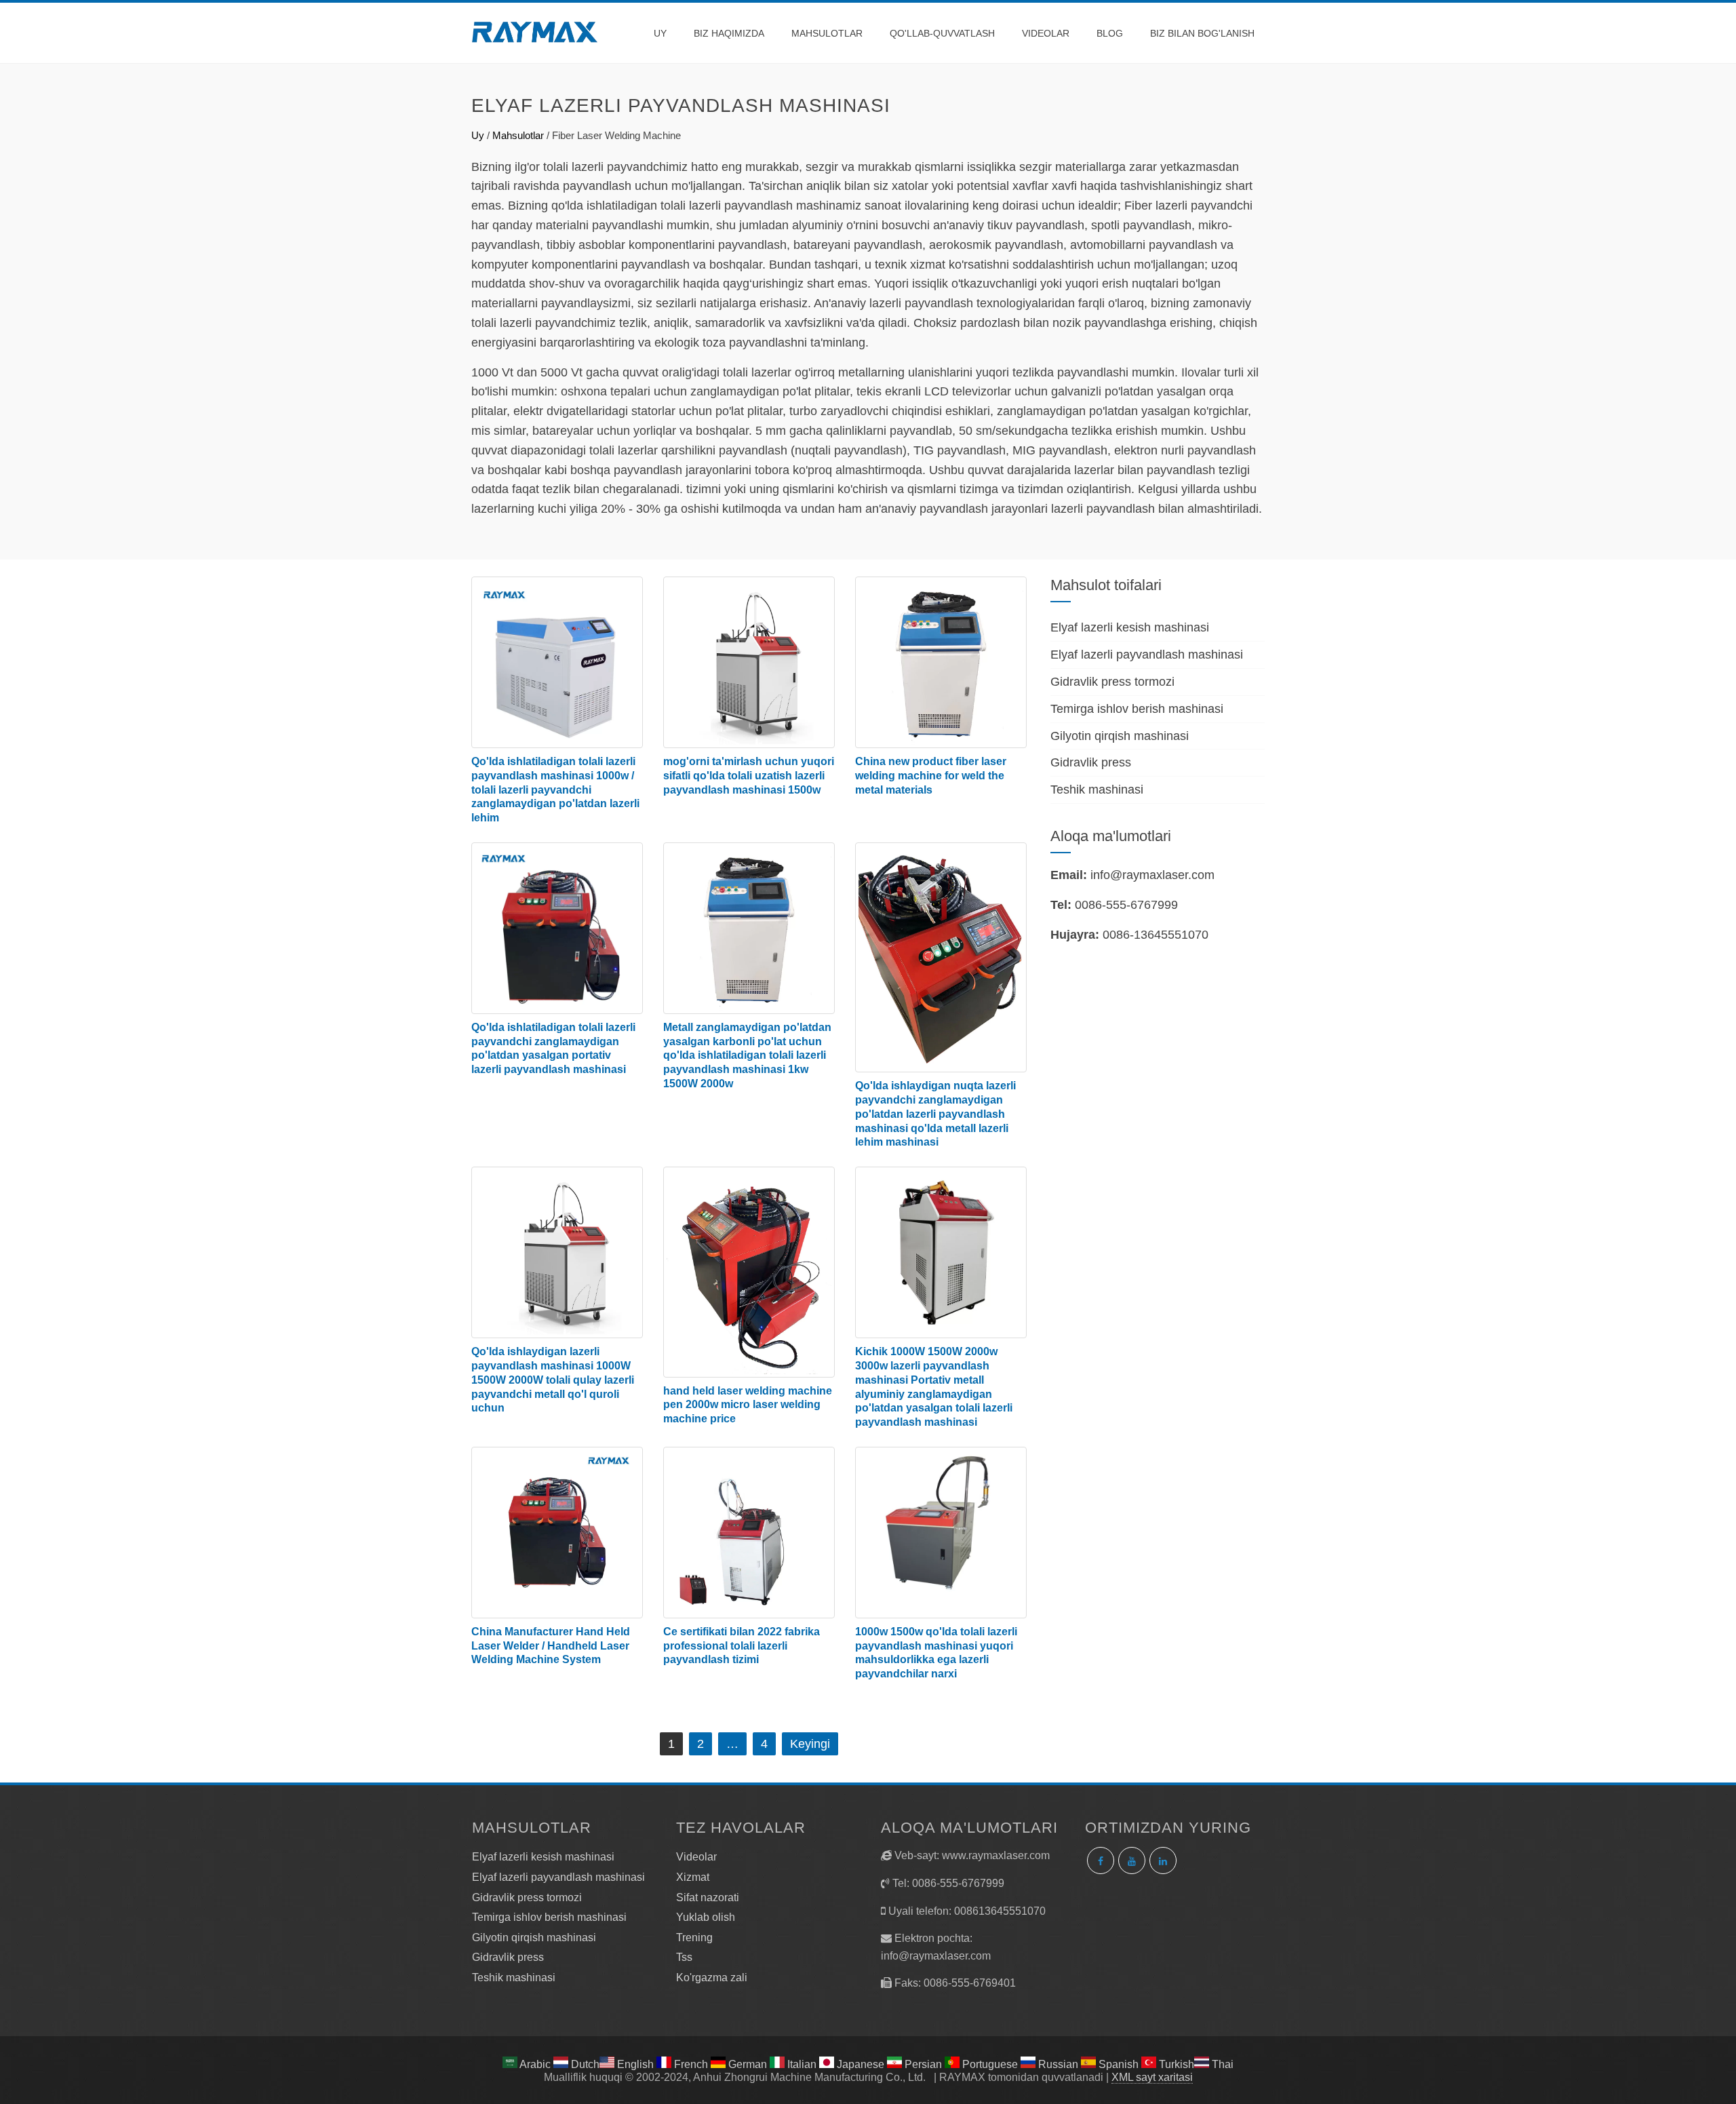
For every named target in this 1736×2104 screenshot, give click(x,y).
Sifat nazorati (708, 1897)
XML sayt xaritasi (1152, 2077)
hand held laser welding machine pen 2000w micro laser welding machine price (748, 1405)
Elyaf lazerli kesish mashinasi (1130, 627)
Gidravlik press (1091, 762)
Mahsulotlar (827, 33)
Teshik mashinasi (1097, 790)
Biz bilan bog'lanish (1202, 33)
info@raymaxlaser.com (1152, 875)
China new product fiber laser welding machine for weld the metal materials (931, 776)
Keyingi (810, 1744)
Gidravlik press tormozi (1112, 682)
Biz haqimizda (729, 33)
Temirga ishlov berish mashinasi (1137, 709)
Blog (1110, 33)
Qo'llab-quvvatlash (942, 33)
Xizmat (693, 1877)
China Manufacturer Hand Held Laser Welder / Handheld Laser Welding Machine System (551, 1646)
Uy (660, 33)
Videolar (1046, 33)
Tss (684, 1957)
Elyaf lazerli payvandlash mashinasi (1147, 655)
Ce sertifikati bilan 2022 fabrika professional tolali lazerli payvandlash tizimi (742, 1646)
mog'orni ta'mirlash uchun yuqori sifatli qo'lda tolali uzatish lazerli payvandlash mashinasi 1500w (749, 776)
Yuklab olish (706, 1917)
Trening (694, 1937)
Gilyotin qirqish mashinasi (1120, 736)
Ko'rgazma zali (712, 1978)
